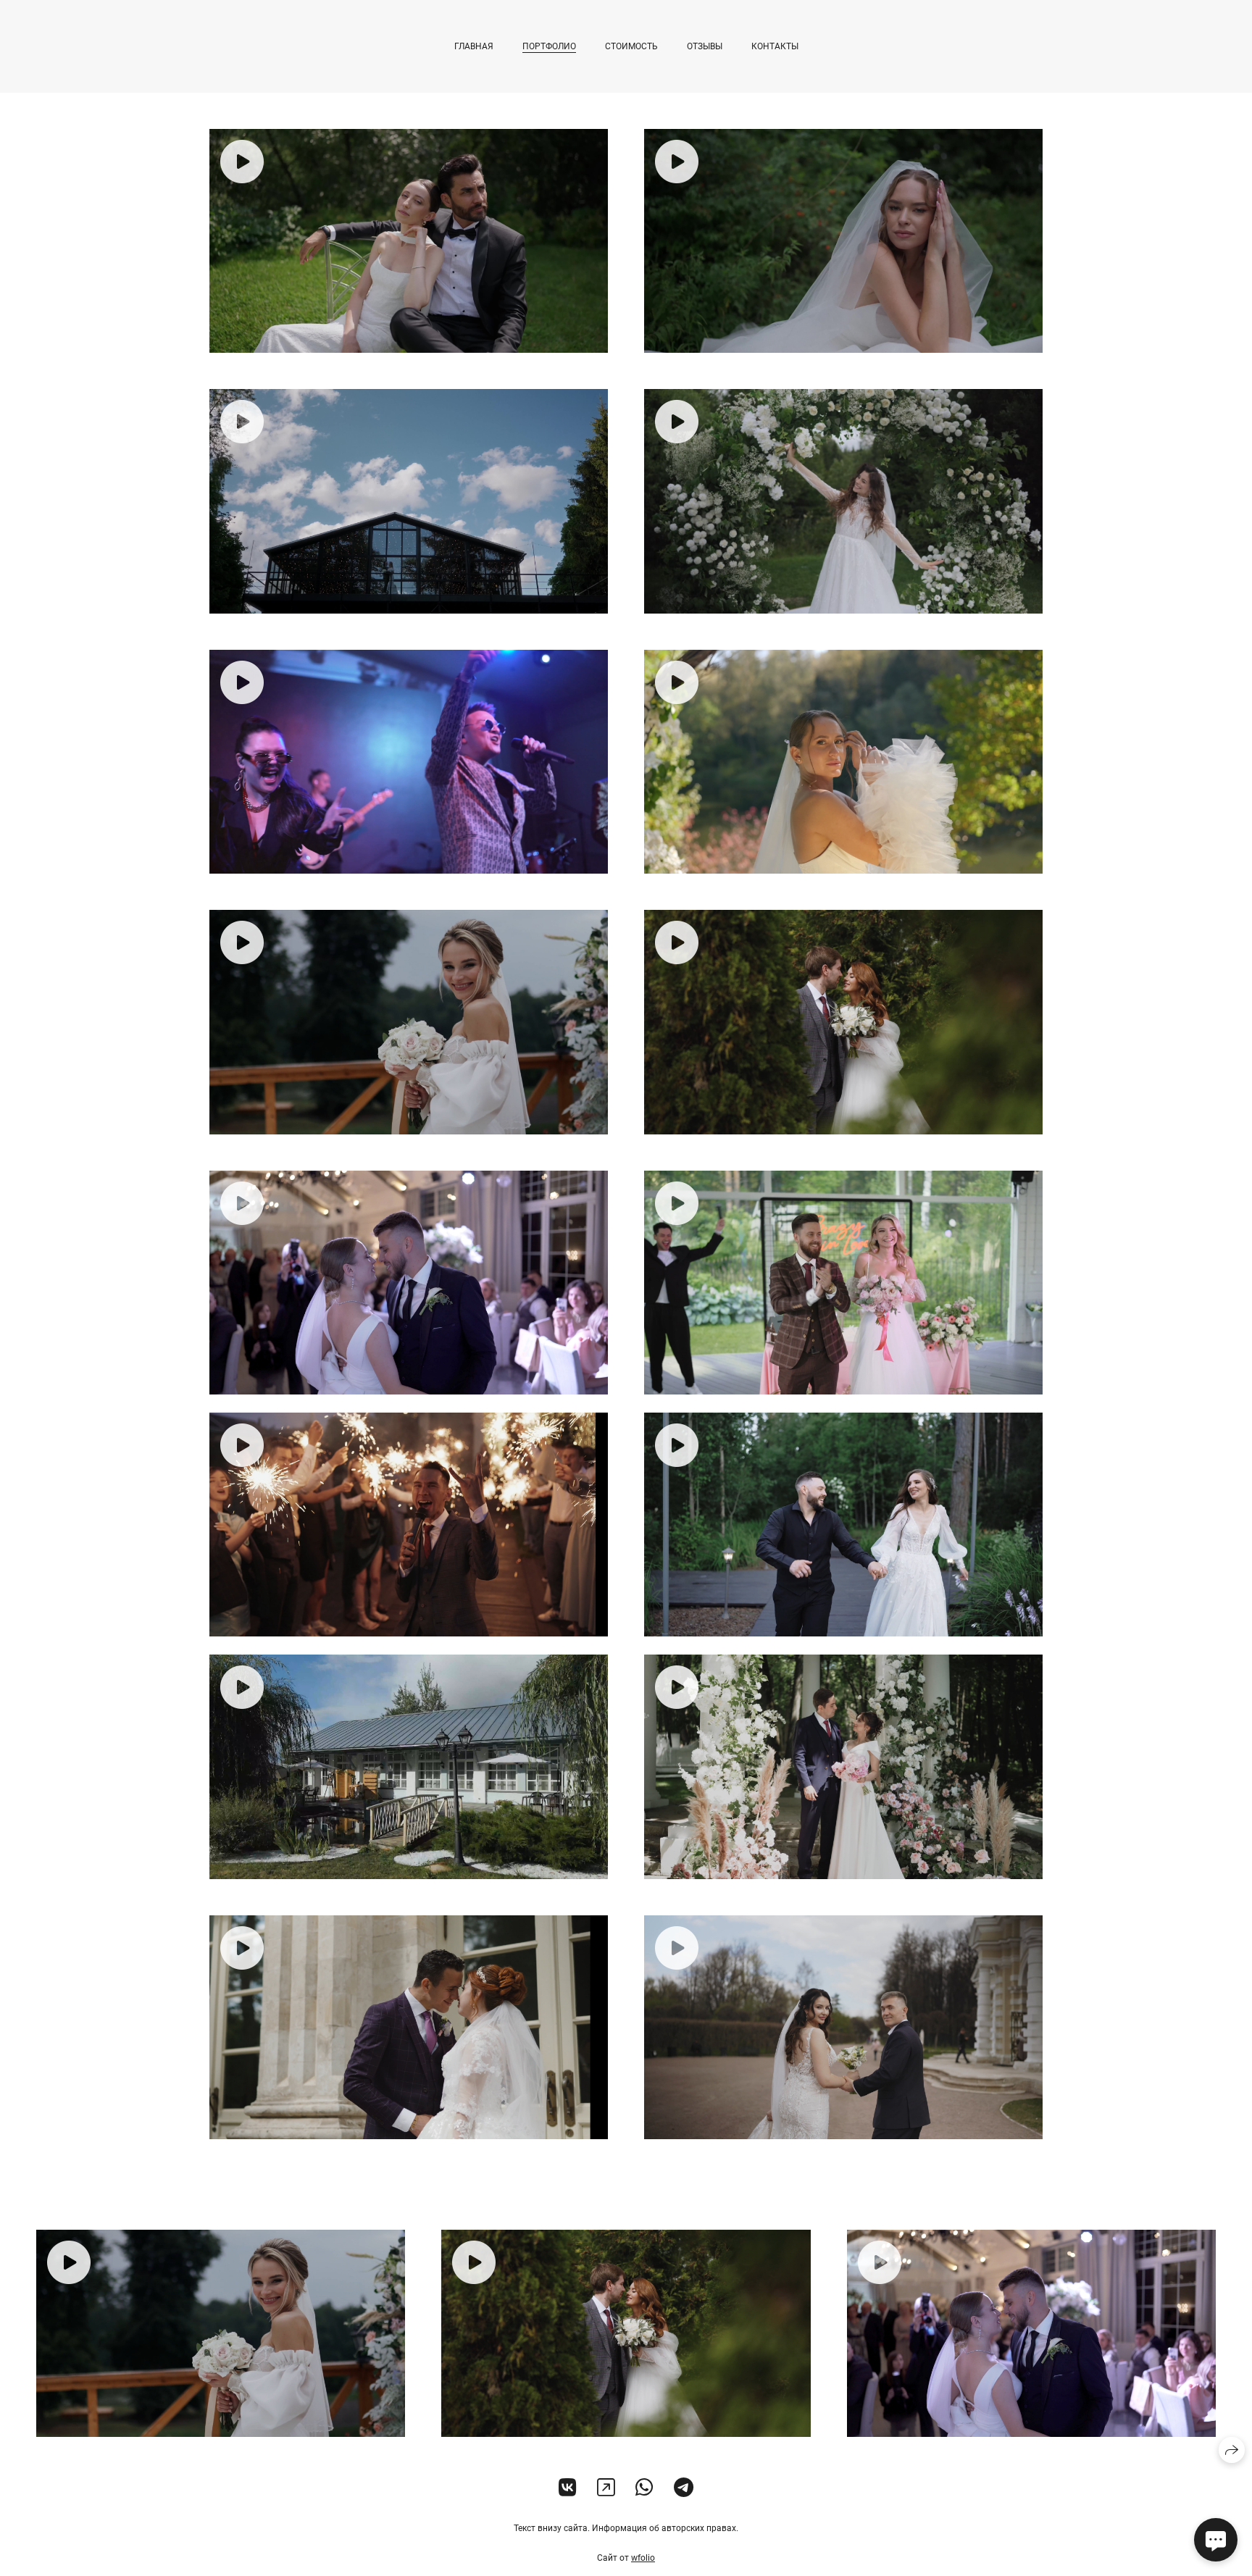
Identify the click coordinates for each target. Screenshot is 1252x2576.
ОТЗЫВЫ (705, 46)
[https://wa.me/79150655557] (644, 2488)
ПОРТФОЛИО (549, 46)
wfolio (643, 2558)
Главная (474, 46)
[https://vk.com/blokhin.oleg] (568, 2488)
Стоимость (631, 46)
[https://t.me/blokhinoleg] (684, 2488)
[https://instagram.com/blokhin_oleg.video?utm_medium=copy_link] (606, 2488)
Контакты (775, 46)
